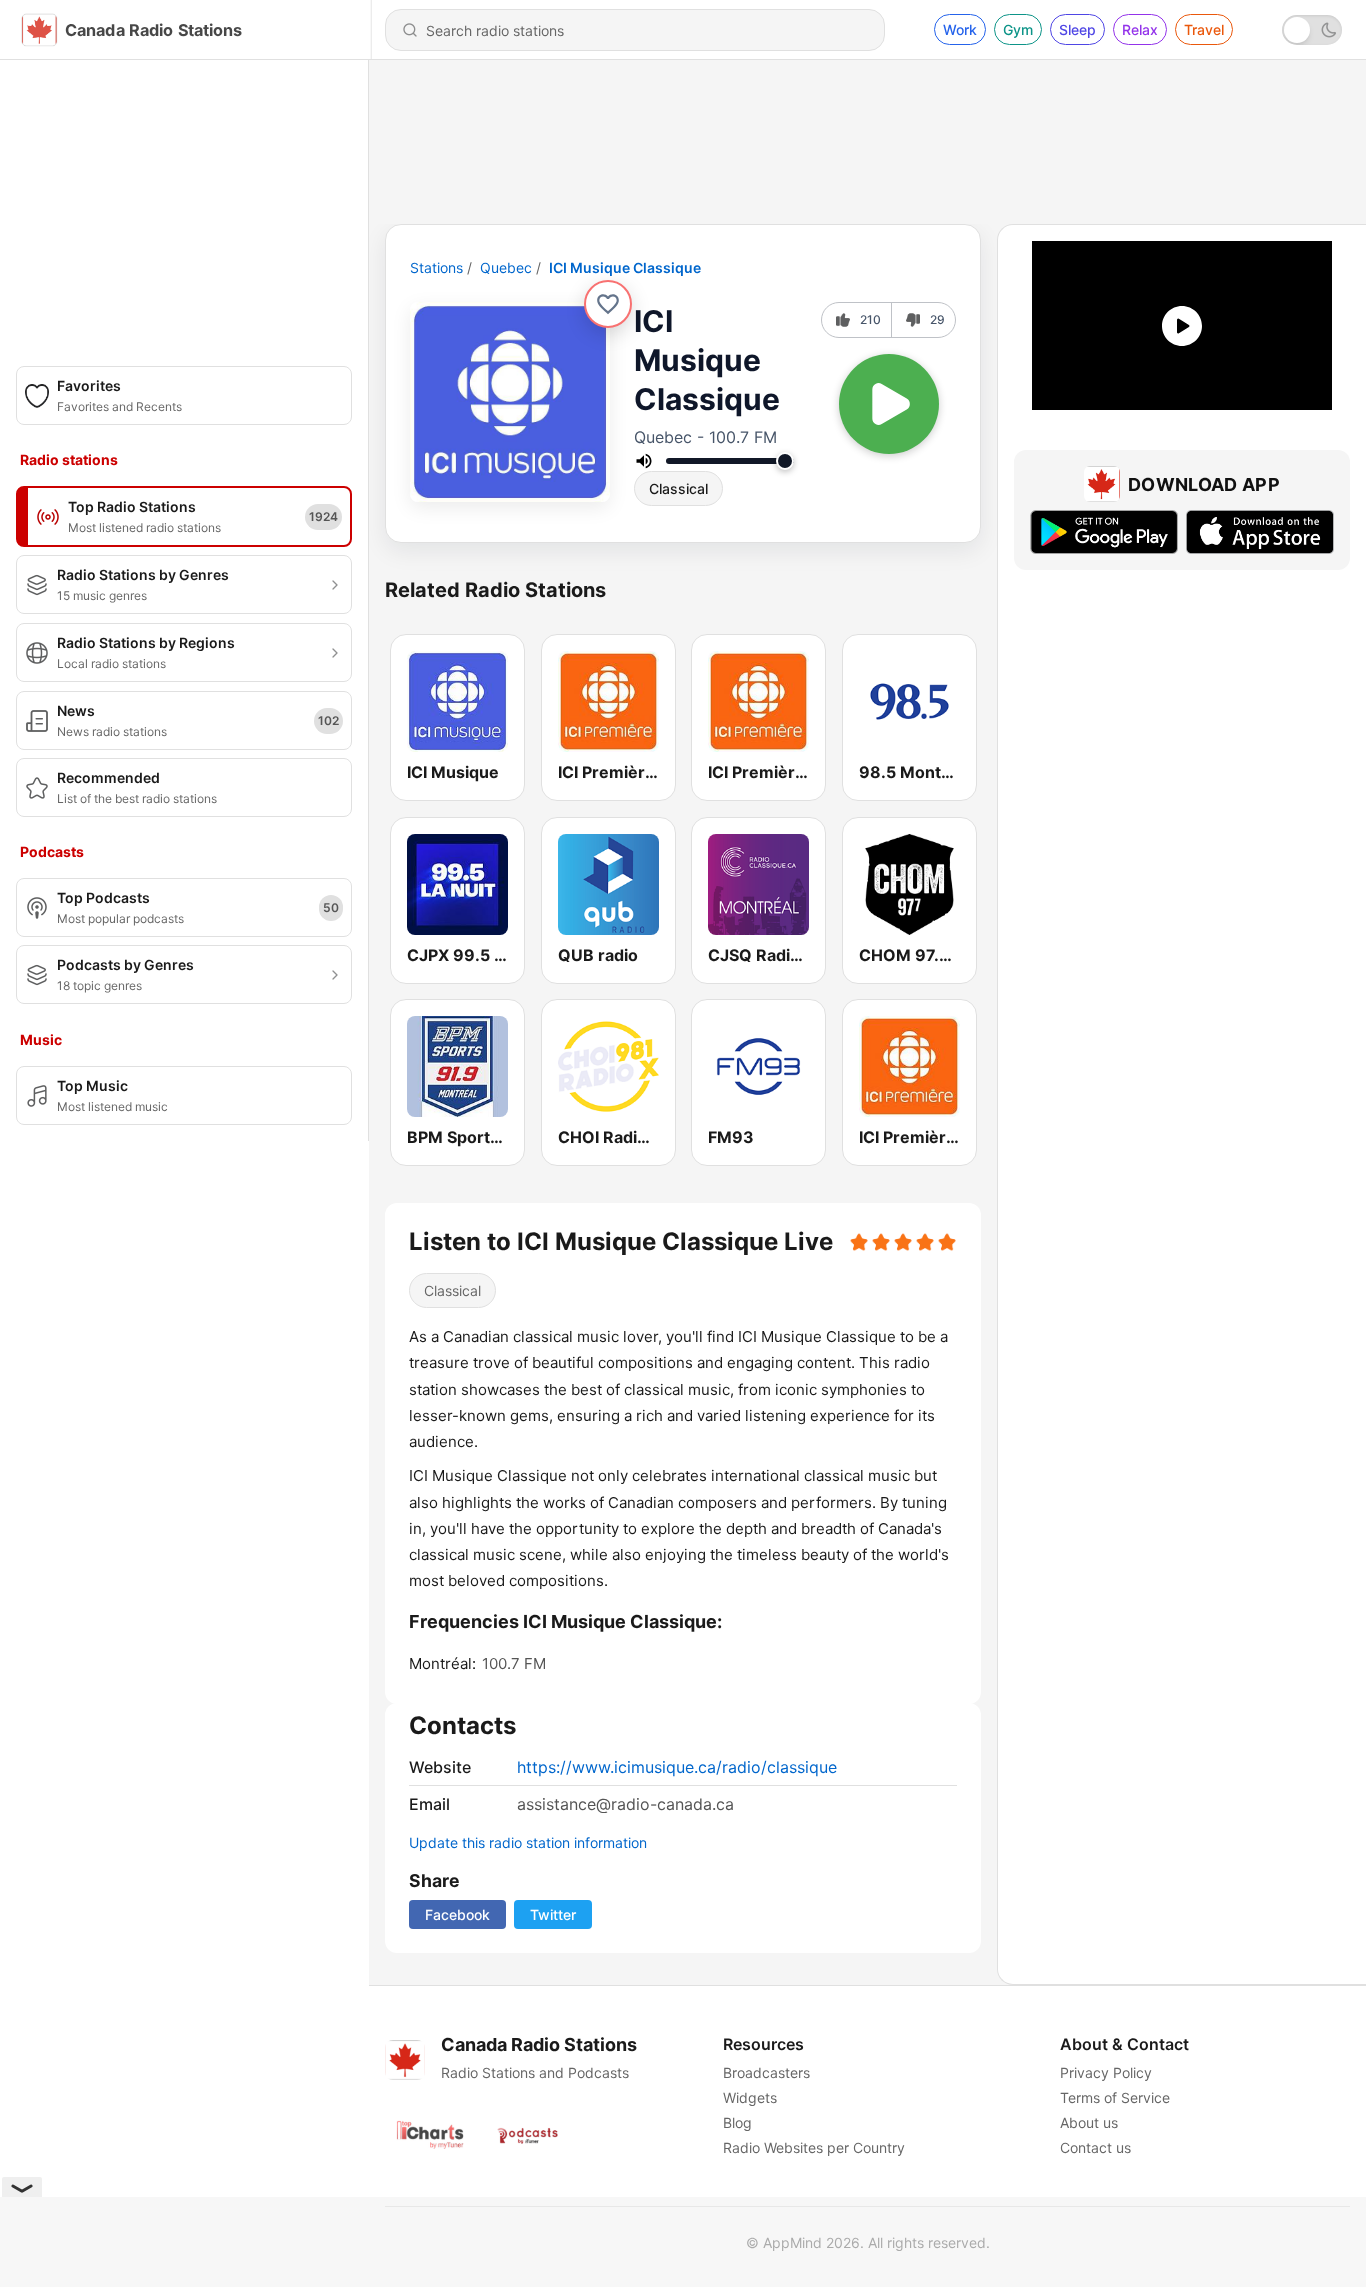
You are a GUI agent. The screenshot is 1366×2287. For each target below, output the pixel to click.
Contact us (1095, 2147)
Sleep (1077, 29)
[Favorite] (608, 304)
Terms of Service (1115, 2097)
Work (960, 29)
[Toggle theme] (1312, 30)
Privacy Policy (1106, 2072)
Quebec (506, 267)
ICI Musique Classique (625, 267)
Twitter (553, 1914)
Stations (436, 267)
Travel (1204, 29)
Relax (1140, 29)
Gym (1018, 29)
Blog (737, 2122)
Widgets (750, 2097)
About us (1089, 2122)
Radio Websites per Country (814, 2147)
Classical (678, 488)
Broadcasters (766, 2072)
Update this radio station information (528, 1842)
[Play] (889, 404)
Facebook (457, 1914)
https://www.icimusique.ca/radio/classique (677, 1767)
